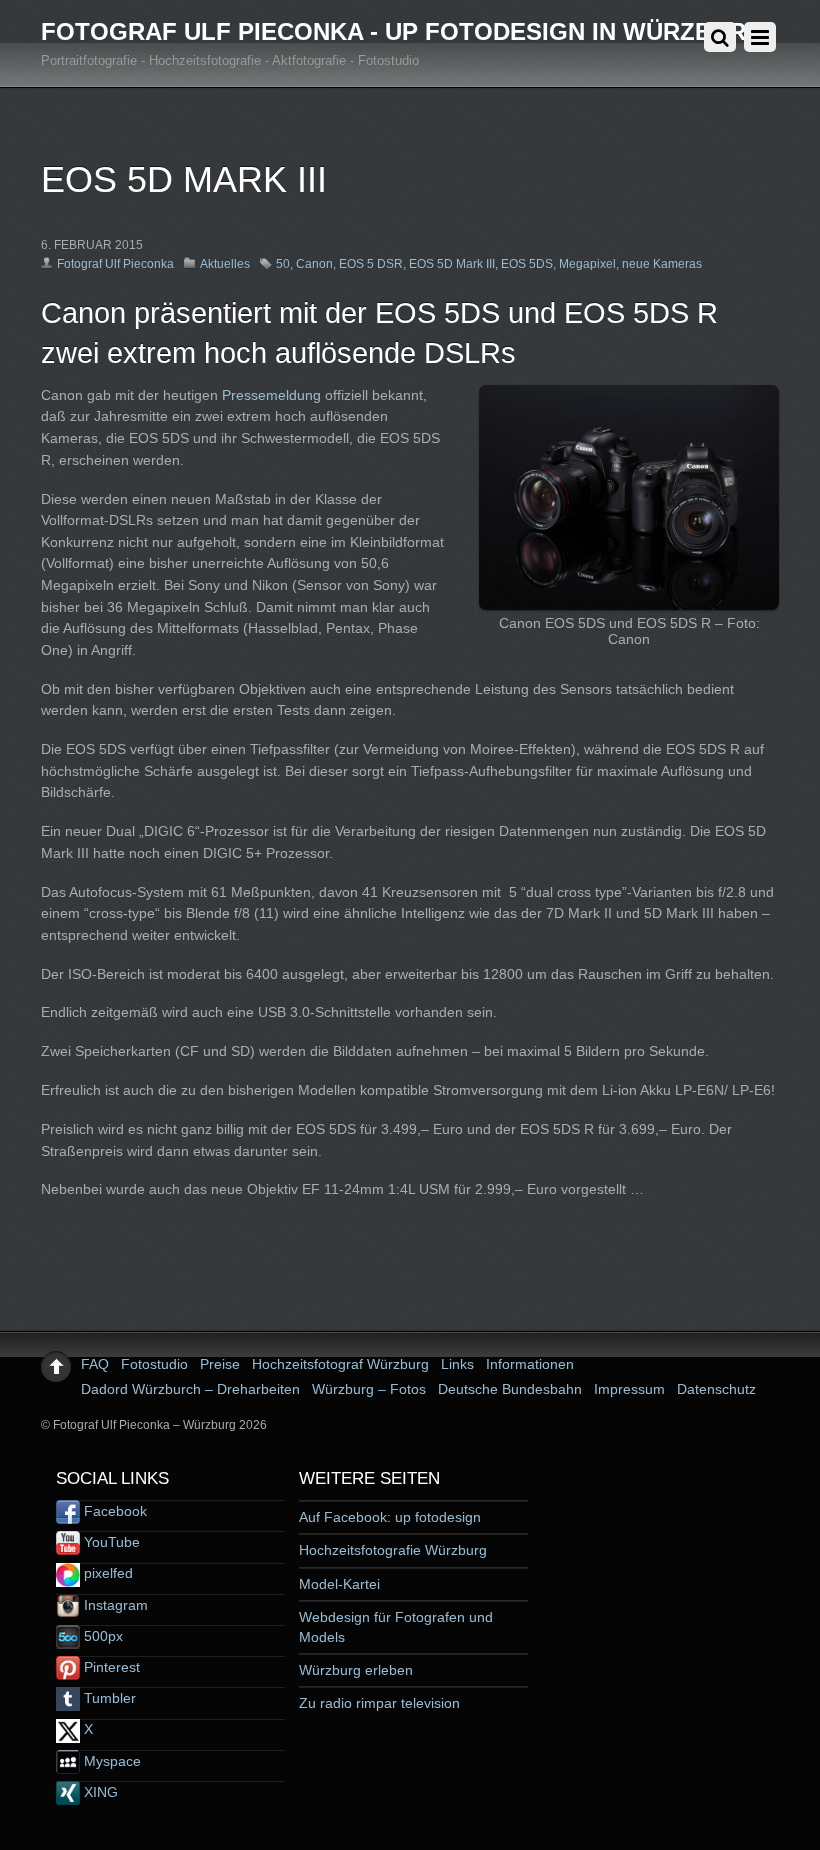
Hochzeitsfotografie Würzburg (393, 1550)
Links (457, 1364)
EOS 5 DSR (371, 264)
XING (99, 1792)
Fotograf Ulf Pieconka (115, 264)
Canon (314, 264)
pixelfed (106, 1573)
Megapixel (587, 264)
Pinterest (110, 1667)
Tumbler (108, 1698)
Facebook (113, 1511)
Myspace (110, 1761)
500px (101, 1636)
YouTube (110, 1542)
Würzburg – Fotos (369, 1389)
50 (283, 264)
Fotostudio (154, 1364)
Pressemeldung (271, 395)
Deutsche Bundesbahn (510, 1389)
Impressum (629, 1389)
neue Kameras (662, 264)
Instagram (114, 1605)
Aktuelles (225, 264)
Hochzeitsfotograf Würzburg (340, 1364)
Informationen (530, 1364)
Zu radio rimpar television (379, 1703)
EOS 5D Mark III (452, 264)
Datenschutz (716, 1389)
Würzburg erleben (356, 1670)
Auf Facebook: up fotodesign (390, 1517)
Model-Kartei (339, 1584)
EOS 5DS (527, 264)
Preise (220, 1364)
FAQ (95, 1364)
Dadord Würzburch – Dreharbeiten (190, 1389)
